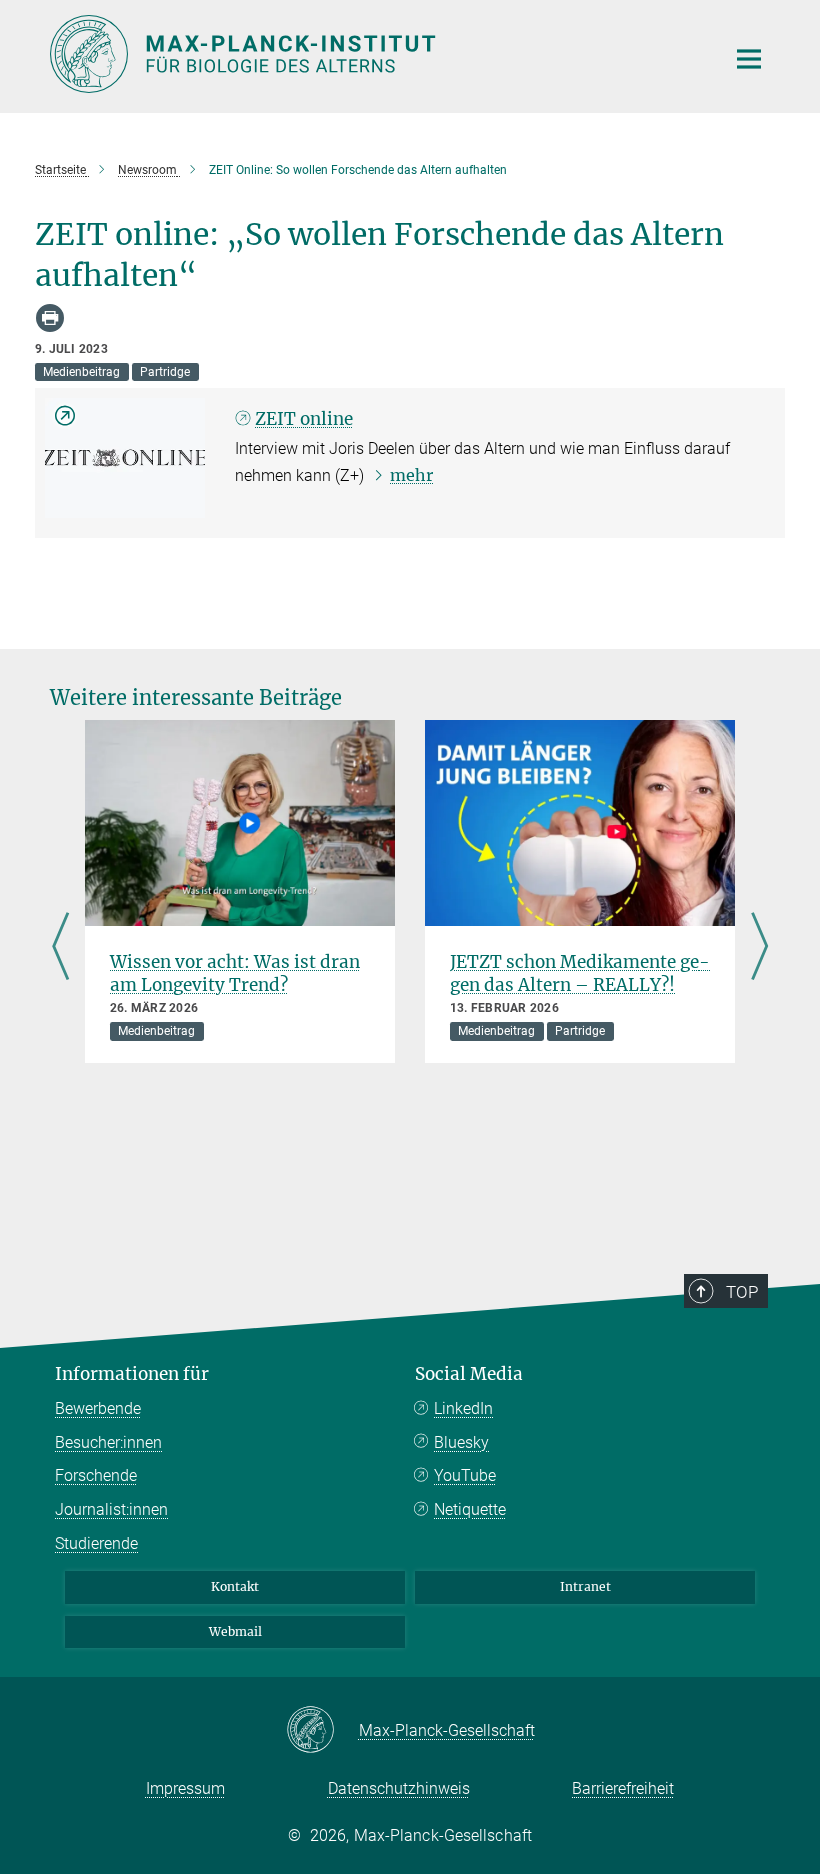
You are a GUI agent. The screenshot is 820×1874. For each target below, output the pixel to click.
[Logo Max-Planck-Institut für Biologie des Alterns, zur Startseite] (375, 54)
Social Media (469, 1374)
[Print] (50, 318)
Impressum (185, 1788)
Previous (60, 948)
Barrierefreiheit (623, 1788)
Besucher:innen (108, 1442)
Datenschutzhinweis (399, 1788)
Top (742, 1292)
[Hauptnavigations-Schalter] (749, 59)
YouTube (465, 1475)
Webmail (235, 1631)
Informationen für (132, 1374)
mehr (411, 475)
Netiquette (470, 1509)
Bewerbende (98, 1408)
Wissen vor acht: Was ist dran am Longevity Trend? (235, 973)
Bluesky (461, 1442)
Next (759, 948)
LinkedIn (463, 1408)
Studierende (96, 1543)
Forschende (96, 1475)
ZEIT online (304, 419)
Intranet (585, 1586)
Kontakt (235, 1586)
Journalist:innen (111, 1509)
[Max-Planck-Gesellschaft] (322, 1731)
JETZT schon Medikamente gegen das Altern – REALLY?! (580, 973)
